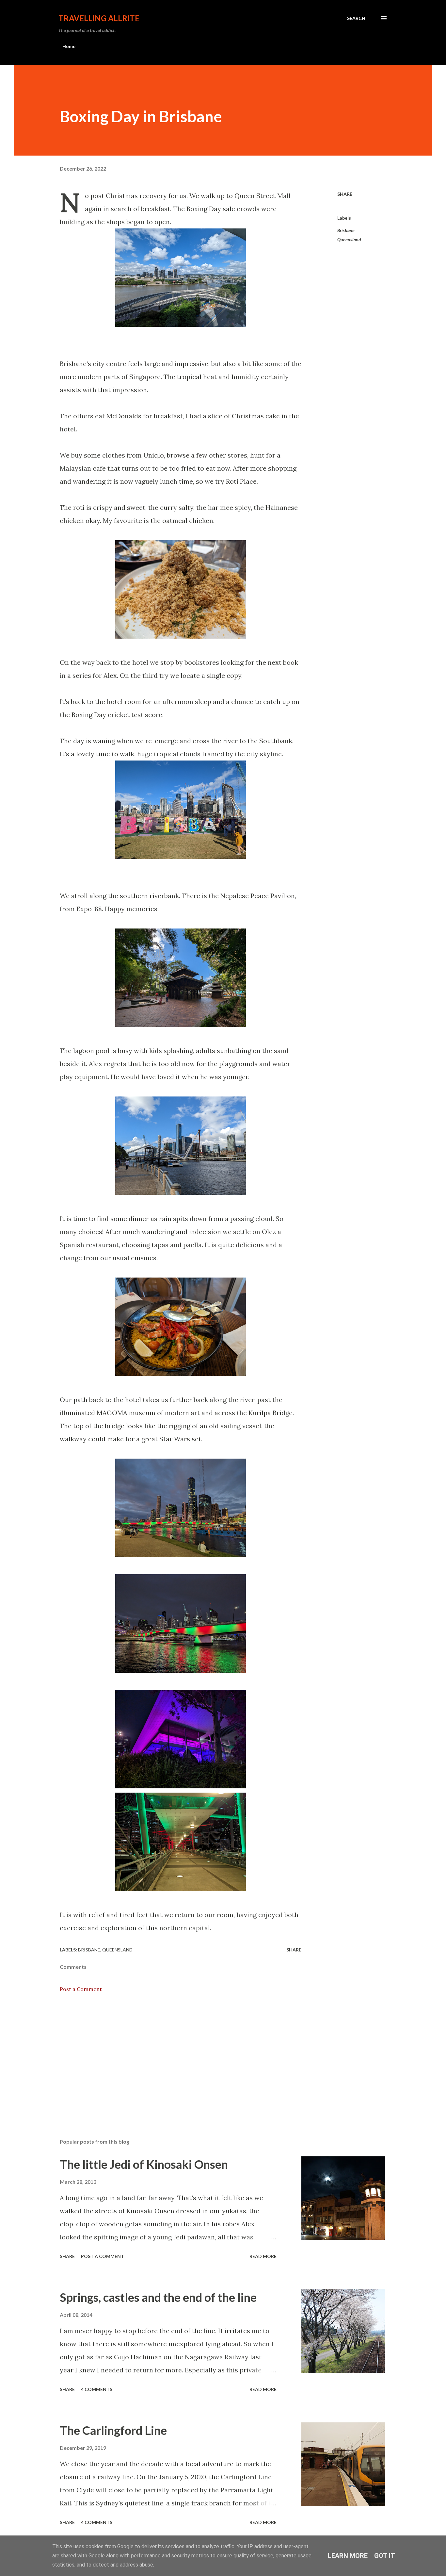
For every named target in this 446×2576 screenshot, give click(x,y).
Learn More (348, 2556)
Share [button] (345, 194)
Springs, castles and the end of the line (158, 2297)
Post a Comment (81, 1989)
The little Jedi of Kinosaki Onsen (144, 2164)
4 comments (97, 2389)
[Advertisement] (170, 2057)
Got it (385, 2556)
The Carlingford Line (113, 2430)
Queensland (349, 239)
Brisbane (346, 230)
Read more (263, 2256)
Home (69, 46)
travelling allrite (99, 18)
